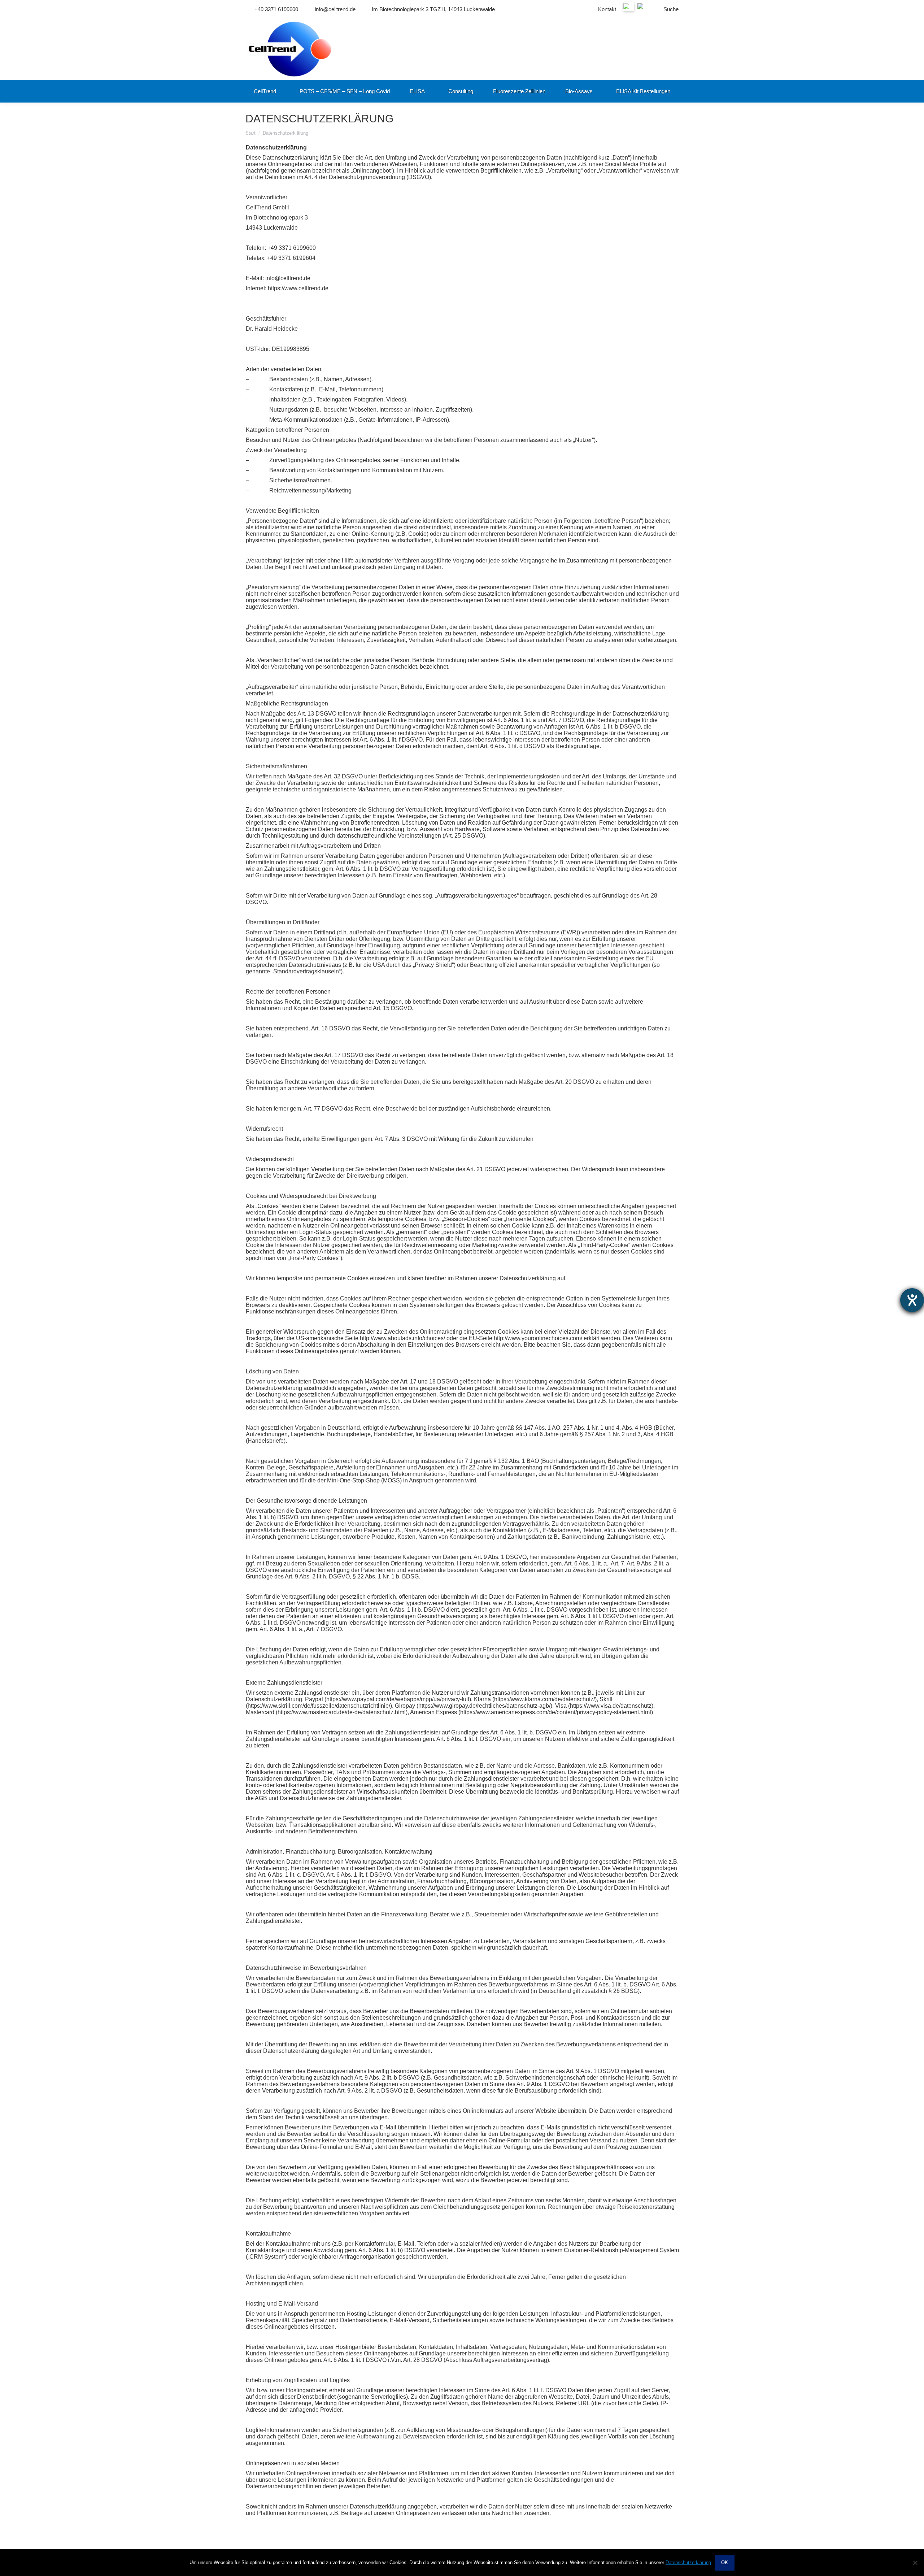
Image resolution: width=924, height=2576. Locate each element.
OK (725, 2562)
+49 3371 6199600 (276, 9)
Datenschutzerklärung (688, 2562)
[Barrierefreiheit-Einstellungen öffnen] (912, 1300)
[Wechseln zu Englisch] (644, 9)
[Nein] (915, 2563)
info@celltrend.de (335, 9)
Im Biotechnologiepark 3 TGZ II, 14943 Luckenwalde (433, 9)
